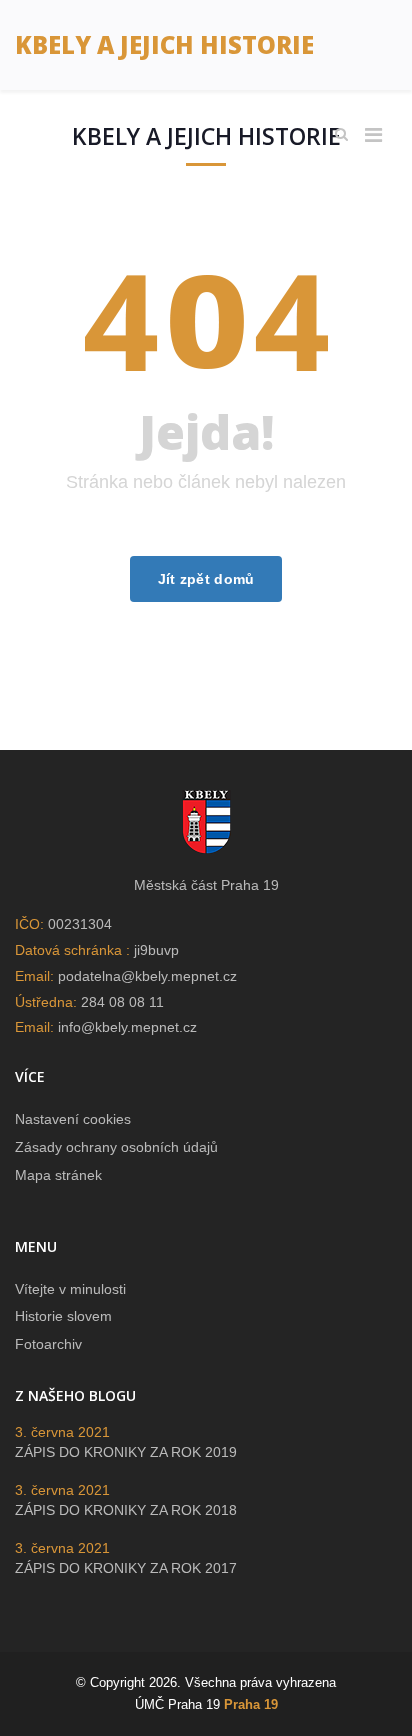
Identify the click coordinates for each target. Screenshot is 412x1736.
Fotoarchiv (48, 1344)
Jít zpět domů (206, 579)
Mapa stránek (58, 1175)
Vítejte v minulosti (70, 1289)
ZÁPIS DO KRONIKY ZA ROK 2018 (126, 1510)
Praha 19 (251, 1704)
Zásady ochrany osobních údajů (116, 1147)
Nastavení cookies (73, 1119)
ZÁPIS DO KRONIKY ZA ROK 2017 (126, 1568)
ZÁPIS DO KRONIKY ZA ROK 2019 (126, 1452)
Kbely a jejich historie (164, 44)
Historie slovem (63, 1316)
